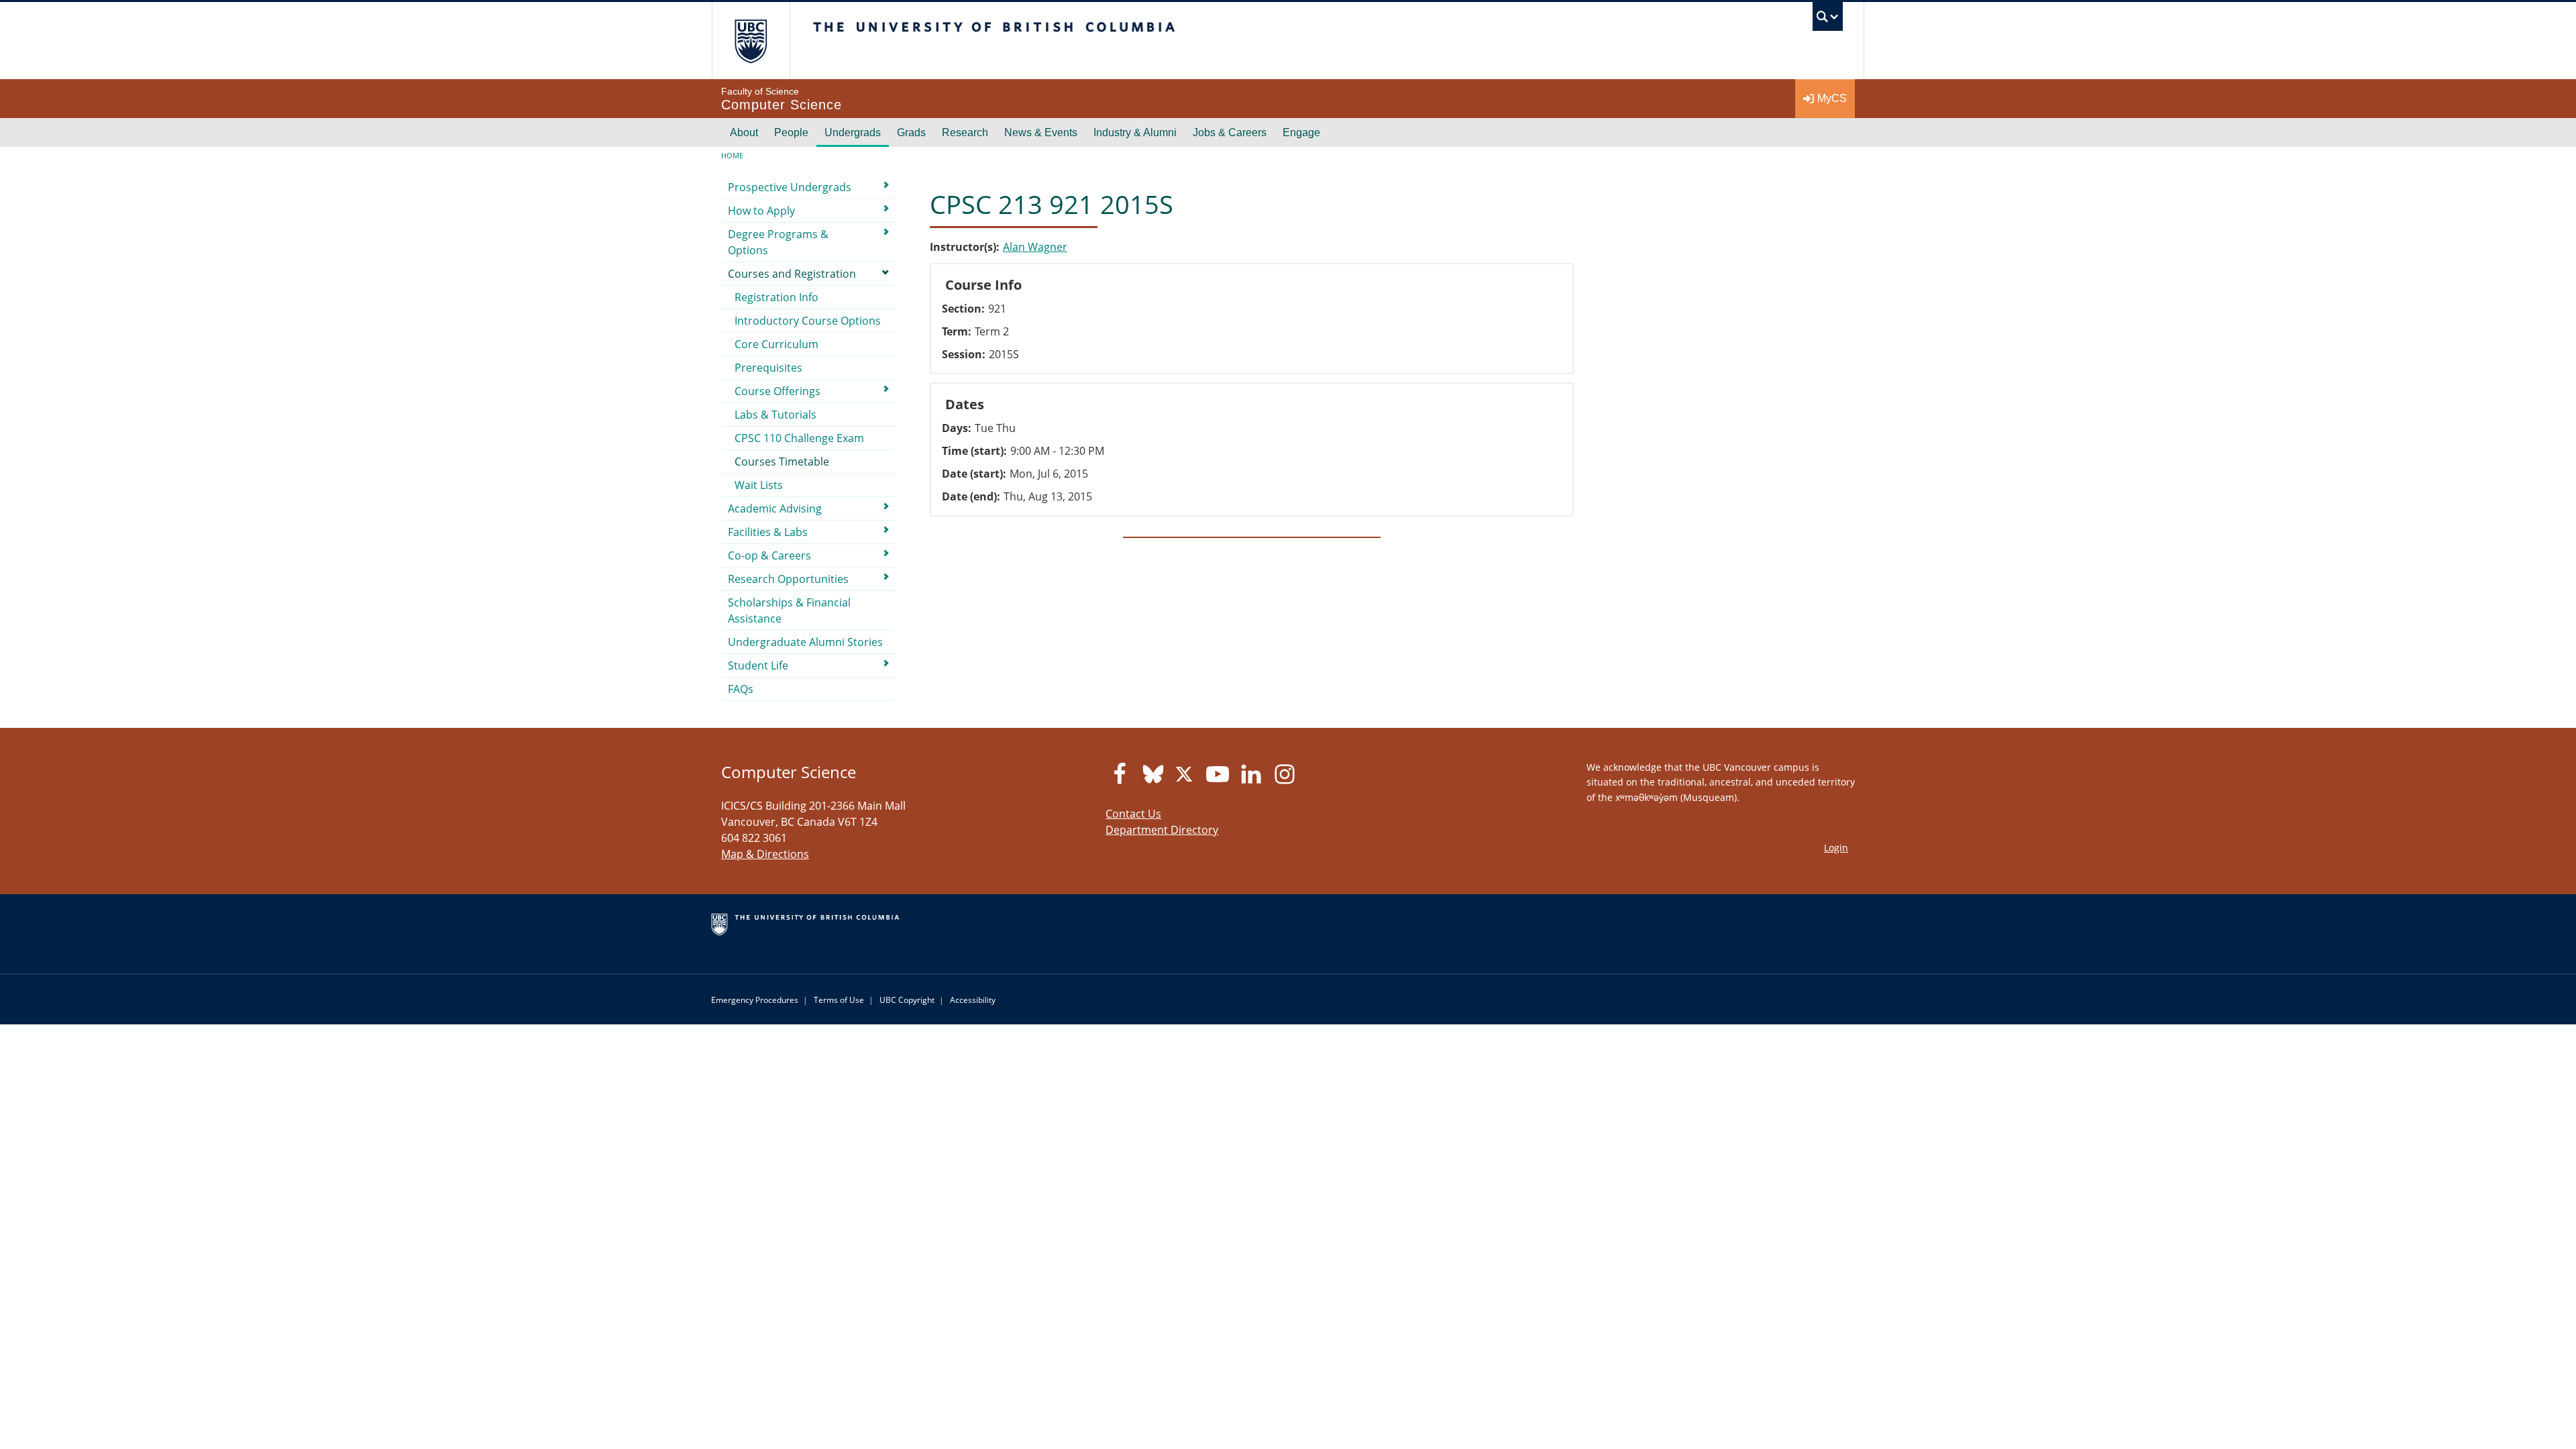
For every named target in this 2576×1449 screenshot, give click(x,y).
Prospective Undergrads (790, 187)
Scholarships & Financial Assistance (789, 610)
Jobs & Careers (1230, 132)
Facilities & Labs (768, 532)
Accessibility (973, 1000)
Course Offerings (777, 391)
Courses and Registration (792, 274)
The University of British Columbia (751, 41)
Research (965, 132)
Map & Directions (765, 854)
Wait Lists (759, 485)
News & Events (1041, 132)
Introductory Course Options (808, 321)
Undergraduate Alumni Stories (805, 642)
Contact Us (1133, 814)
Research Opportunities (788, 579)
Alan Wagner (1035, 247)
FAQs (741, 689)
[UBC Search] (1828, 20)
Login (1836, 848)
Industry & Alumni (1135, 132)
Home (732, 155)
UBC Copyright (907, 1000)
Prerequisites (768, 368)
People (791, 132)
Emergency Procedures (755, 1000)
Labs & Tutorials (775, 415)
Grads (911, 132)
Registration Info (776, 297)
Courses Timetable (782, 462)
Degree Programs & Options (778, 242)
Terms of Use (839, 1000)
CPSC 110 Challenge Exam (799, 438)
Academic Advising (775, 508)
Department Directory (1162, 830)
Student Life (758, 665)
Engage (1301, 132)
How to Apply (761, 211)
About (744, 132)
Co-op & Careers (769, 555)
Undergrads (853, 132)
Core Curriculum (776, 344)
